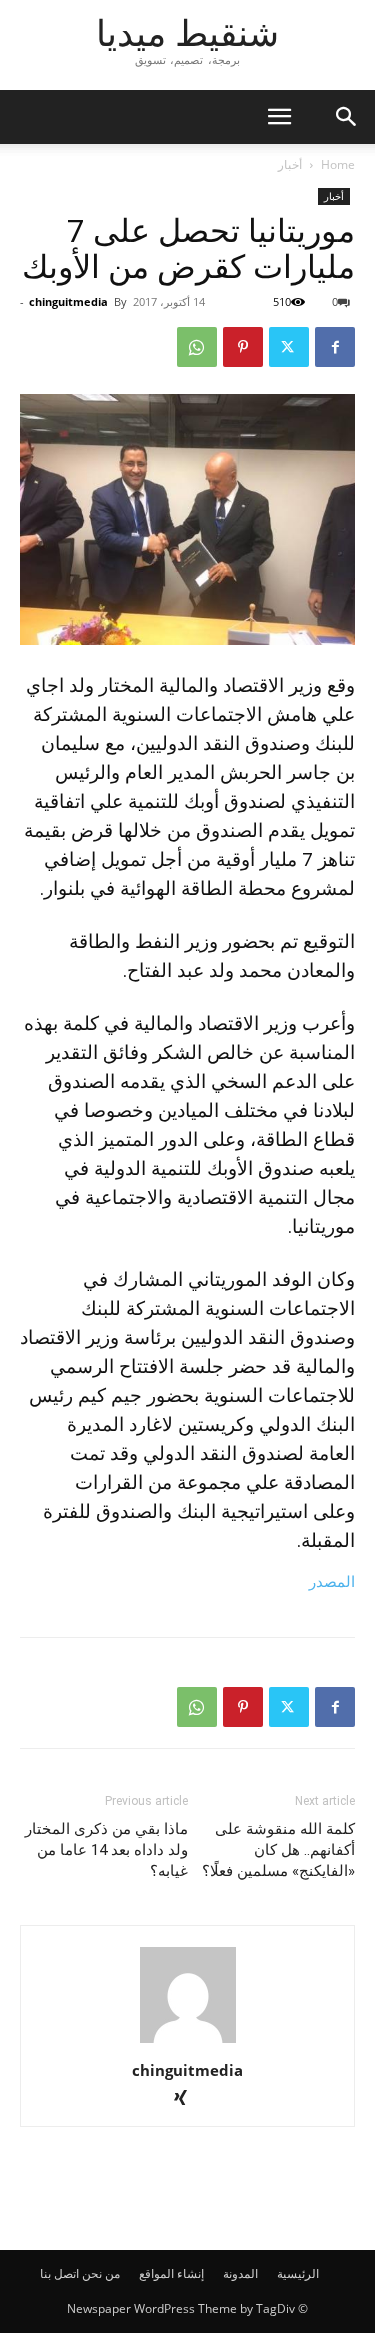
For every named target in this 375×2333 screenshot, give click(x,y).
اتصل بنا (59, 2273)
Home (338, 164)
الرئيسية (298, 2273)
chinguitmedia (68, 301)
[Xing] (187, 2099)
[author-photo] (188, 2042)
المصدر (332, 1581)
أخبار (290, 164)
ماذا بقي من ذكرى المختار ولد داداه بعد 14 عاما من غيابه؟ (106, 1850)
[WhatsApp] (197, 347)
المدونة (240, 2273)
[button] (347, 117)
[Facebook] (335, 347)
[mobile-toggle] (279, 117)
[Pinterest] (243, 347)
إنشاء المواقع (171, 2273)
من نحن (101, 2273)
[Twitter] (289, 347)
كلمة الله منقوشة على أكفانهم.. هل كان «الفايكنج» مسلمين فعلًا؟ (278, 1850)
